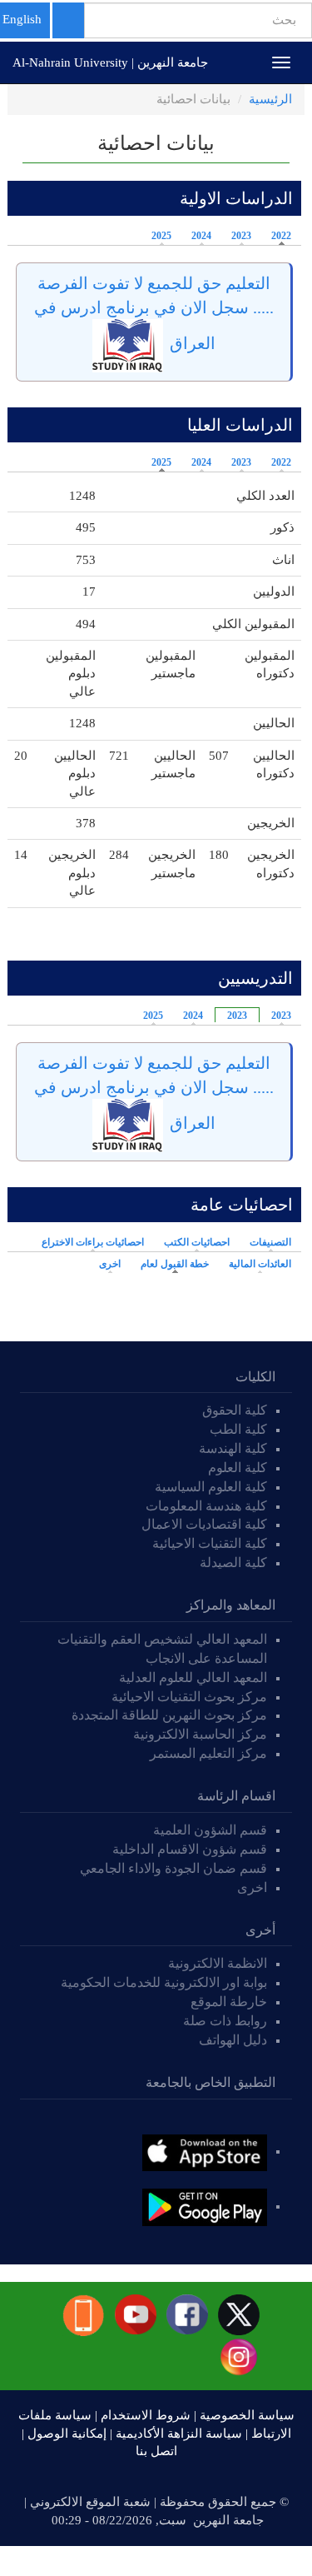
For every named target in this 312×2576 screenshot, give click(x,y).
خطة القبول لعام (171, 1264)
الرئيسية (270, 99)
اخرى (110, 1264)
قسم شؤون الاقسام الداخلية (188, 1849)
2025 (161, 236)
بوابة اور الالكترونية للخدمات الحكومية (164, 1982)
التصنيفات (270, 1242)
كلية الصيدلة (233, 1563)
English (22, 19)
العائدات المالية (260, 1264)
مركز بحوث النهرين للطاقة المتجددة (169, 1715)
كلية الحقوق (235, 1410)
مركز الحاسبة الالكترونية (200, 1734)
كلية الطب (238, 1429)
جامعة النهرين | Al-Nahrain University (110, 62)
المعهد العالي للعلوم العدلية (193, 1677)
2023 (241, 236)
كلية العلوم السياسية (211, 1487)
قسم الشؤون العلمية (210, 1830)
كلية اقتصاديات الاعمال (204, 1524)
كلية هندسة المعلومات (206, 1506)
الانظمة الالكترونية (218, 1963)
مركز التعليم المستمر (208, 1753)
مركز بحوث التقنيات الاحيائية (189, 1697)
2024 (201, 236)
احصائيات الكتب (197, 1242)
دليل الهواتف (233, 2040)
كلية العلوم (238, 1468)
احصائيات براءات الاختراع (93, 1242)
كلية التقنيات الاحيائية (210, 1543)
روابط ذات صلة (225, 2021)
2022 (281, 236)
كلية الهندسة (233, 1448)
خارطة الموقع (229, 2002)
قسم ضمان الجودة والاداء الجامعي (173, 1868)
